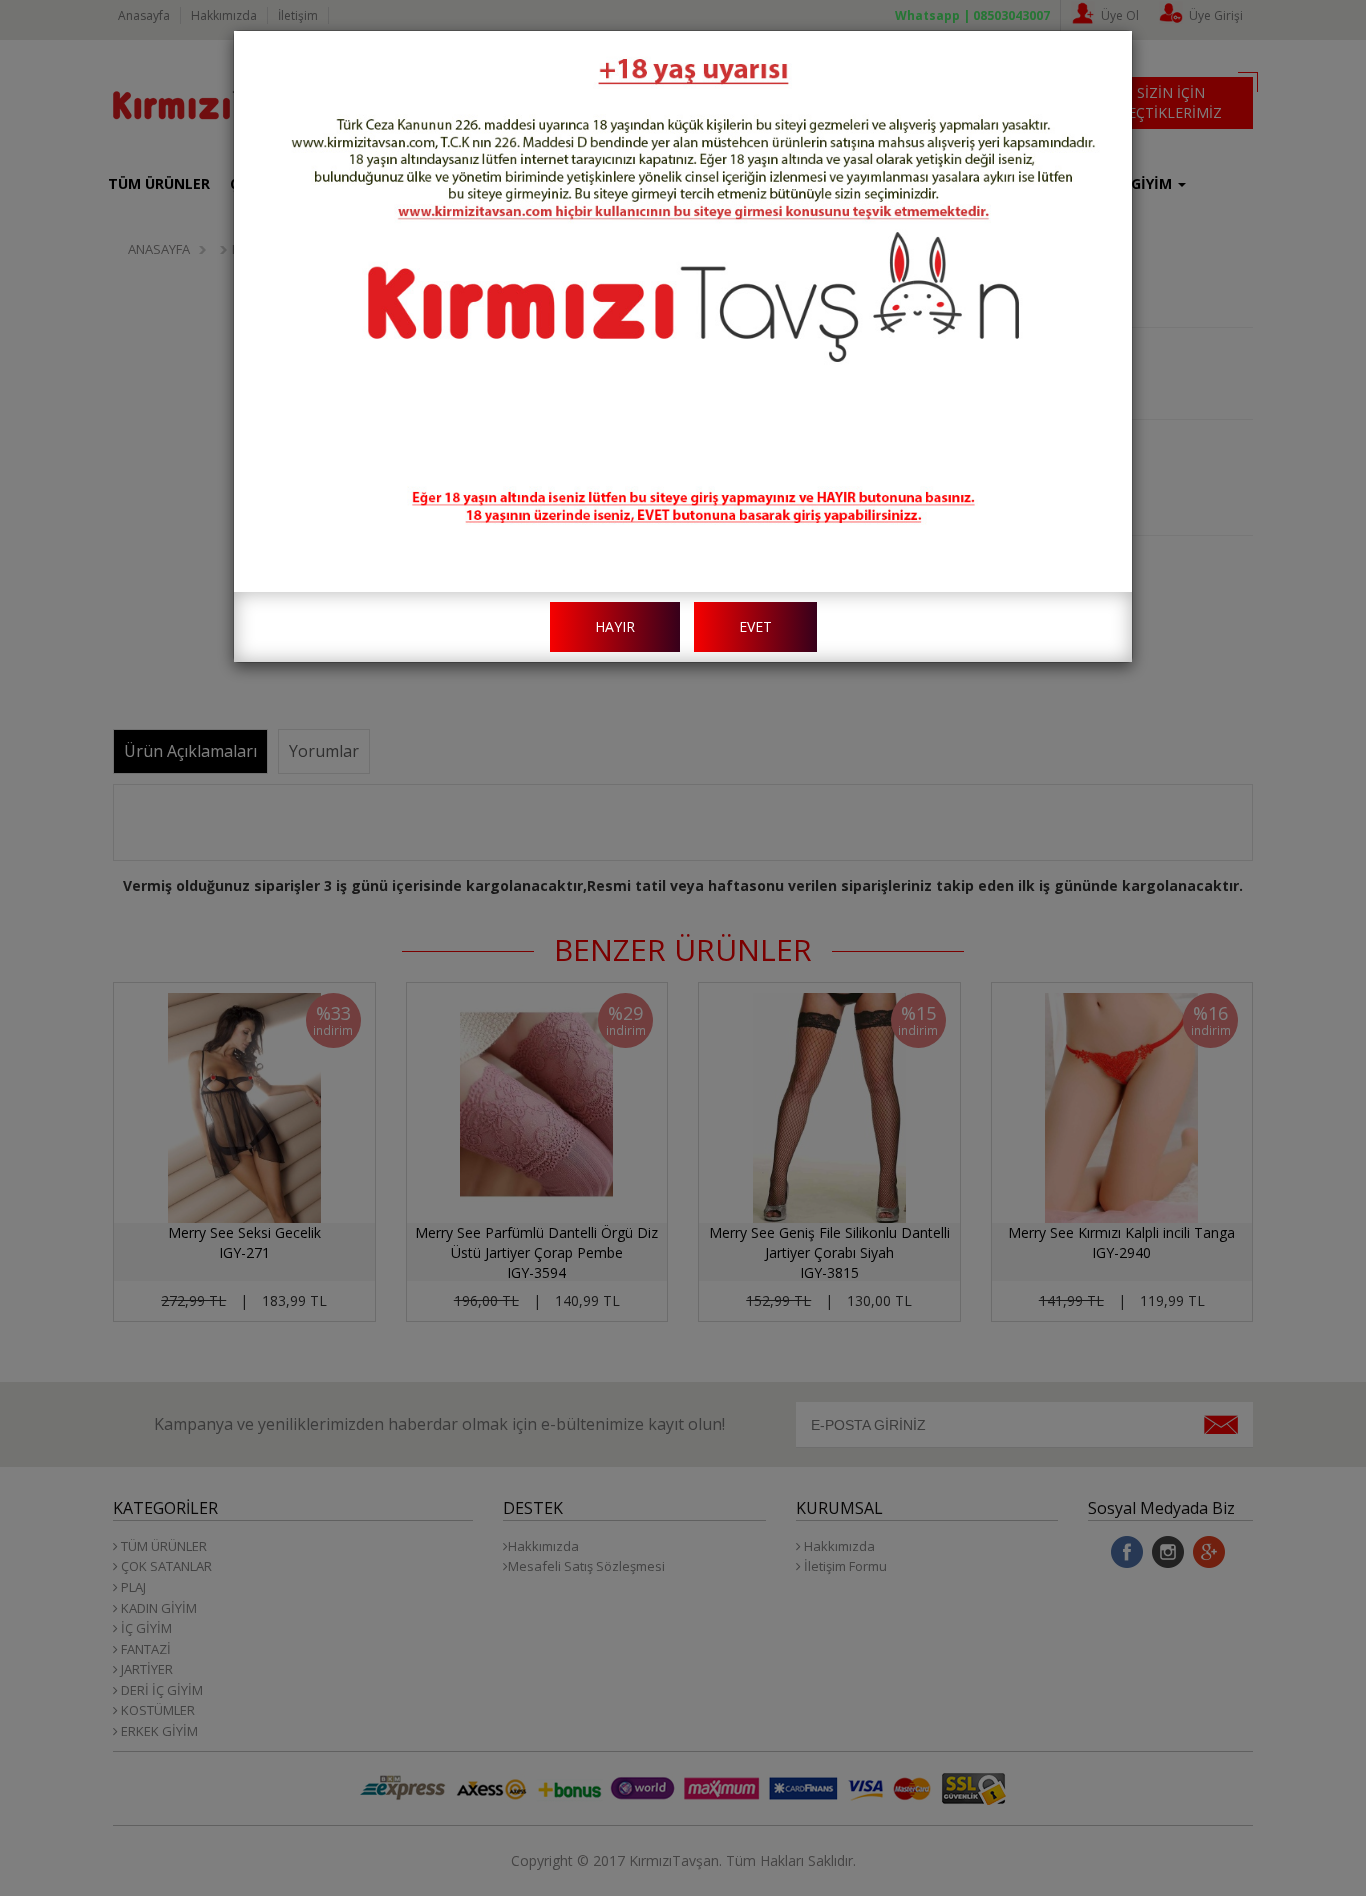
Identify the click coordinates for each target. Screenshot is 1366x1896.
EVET (755, 626)
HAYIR (615, 626)
